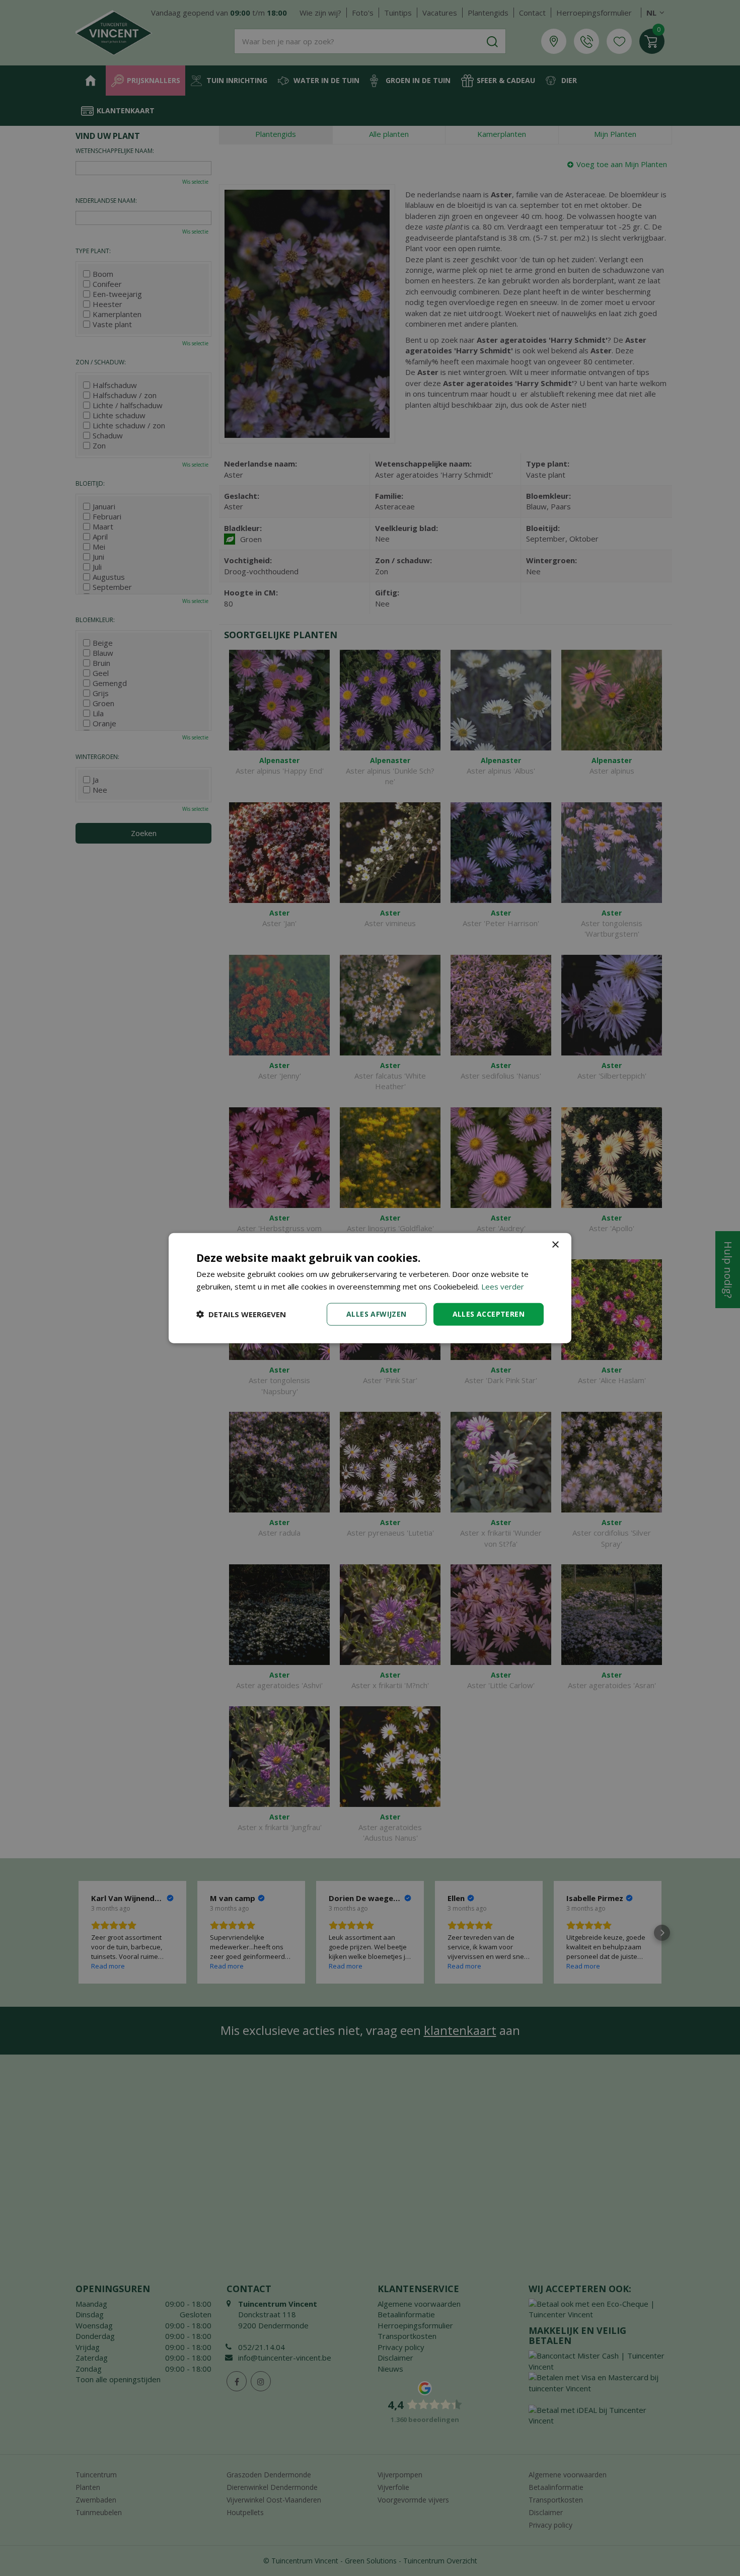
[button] (241, 1314)
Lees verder (503, 1286)
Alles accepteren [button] (489, 1314)
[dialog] (370, 1288)
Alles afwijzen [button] (377, 1314)
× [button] (555, 1245)
